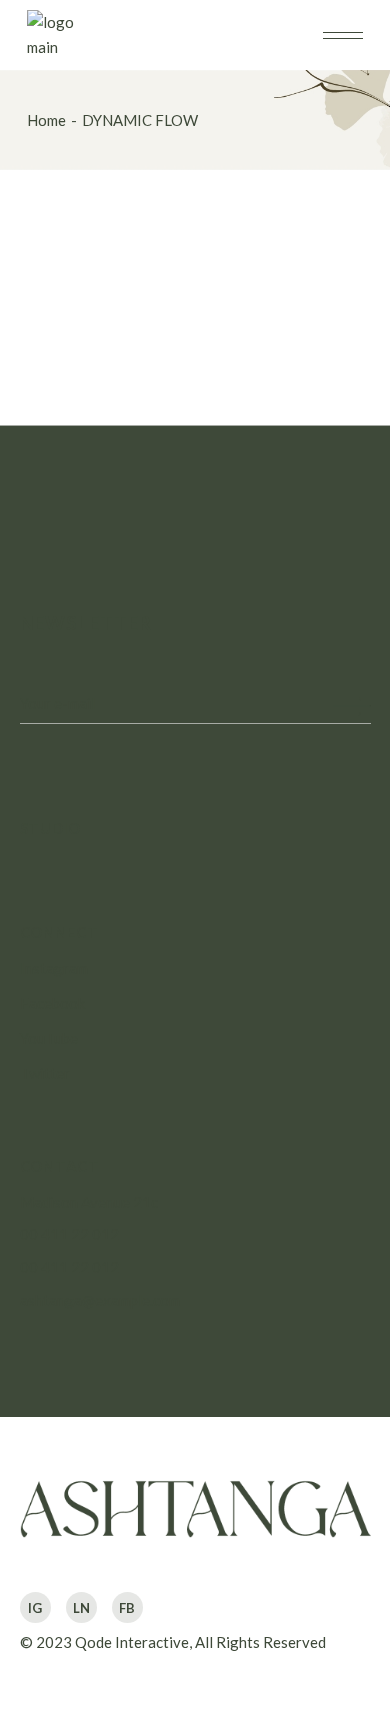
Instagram (54, 968)
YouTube (49, 1038)
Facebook (52, 1003)
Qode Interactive (132, 1642)
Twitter (45, 1073)
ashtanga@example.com (100, 1300)
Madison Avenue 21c (89, 1202)
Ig (35, 1608)
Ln (81, 1608)
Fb (127, 1608)
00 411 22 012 (69, 1234)
